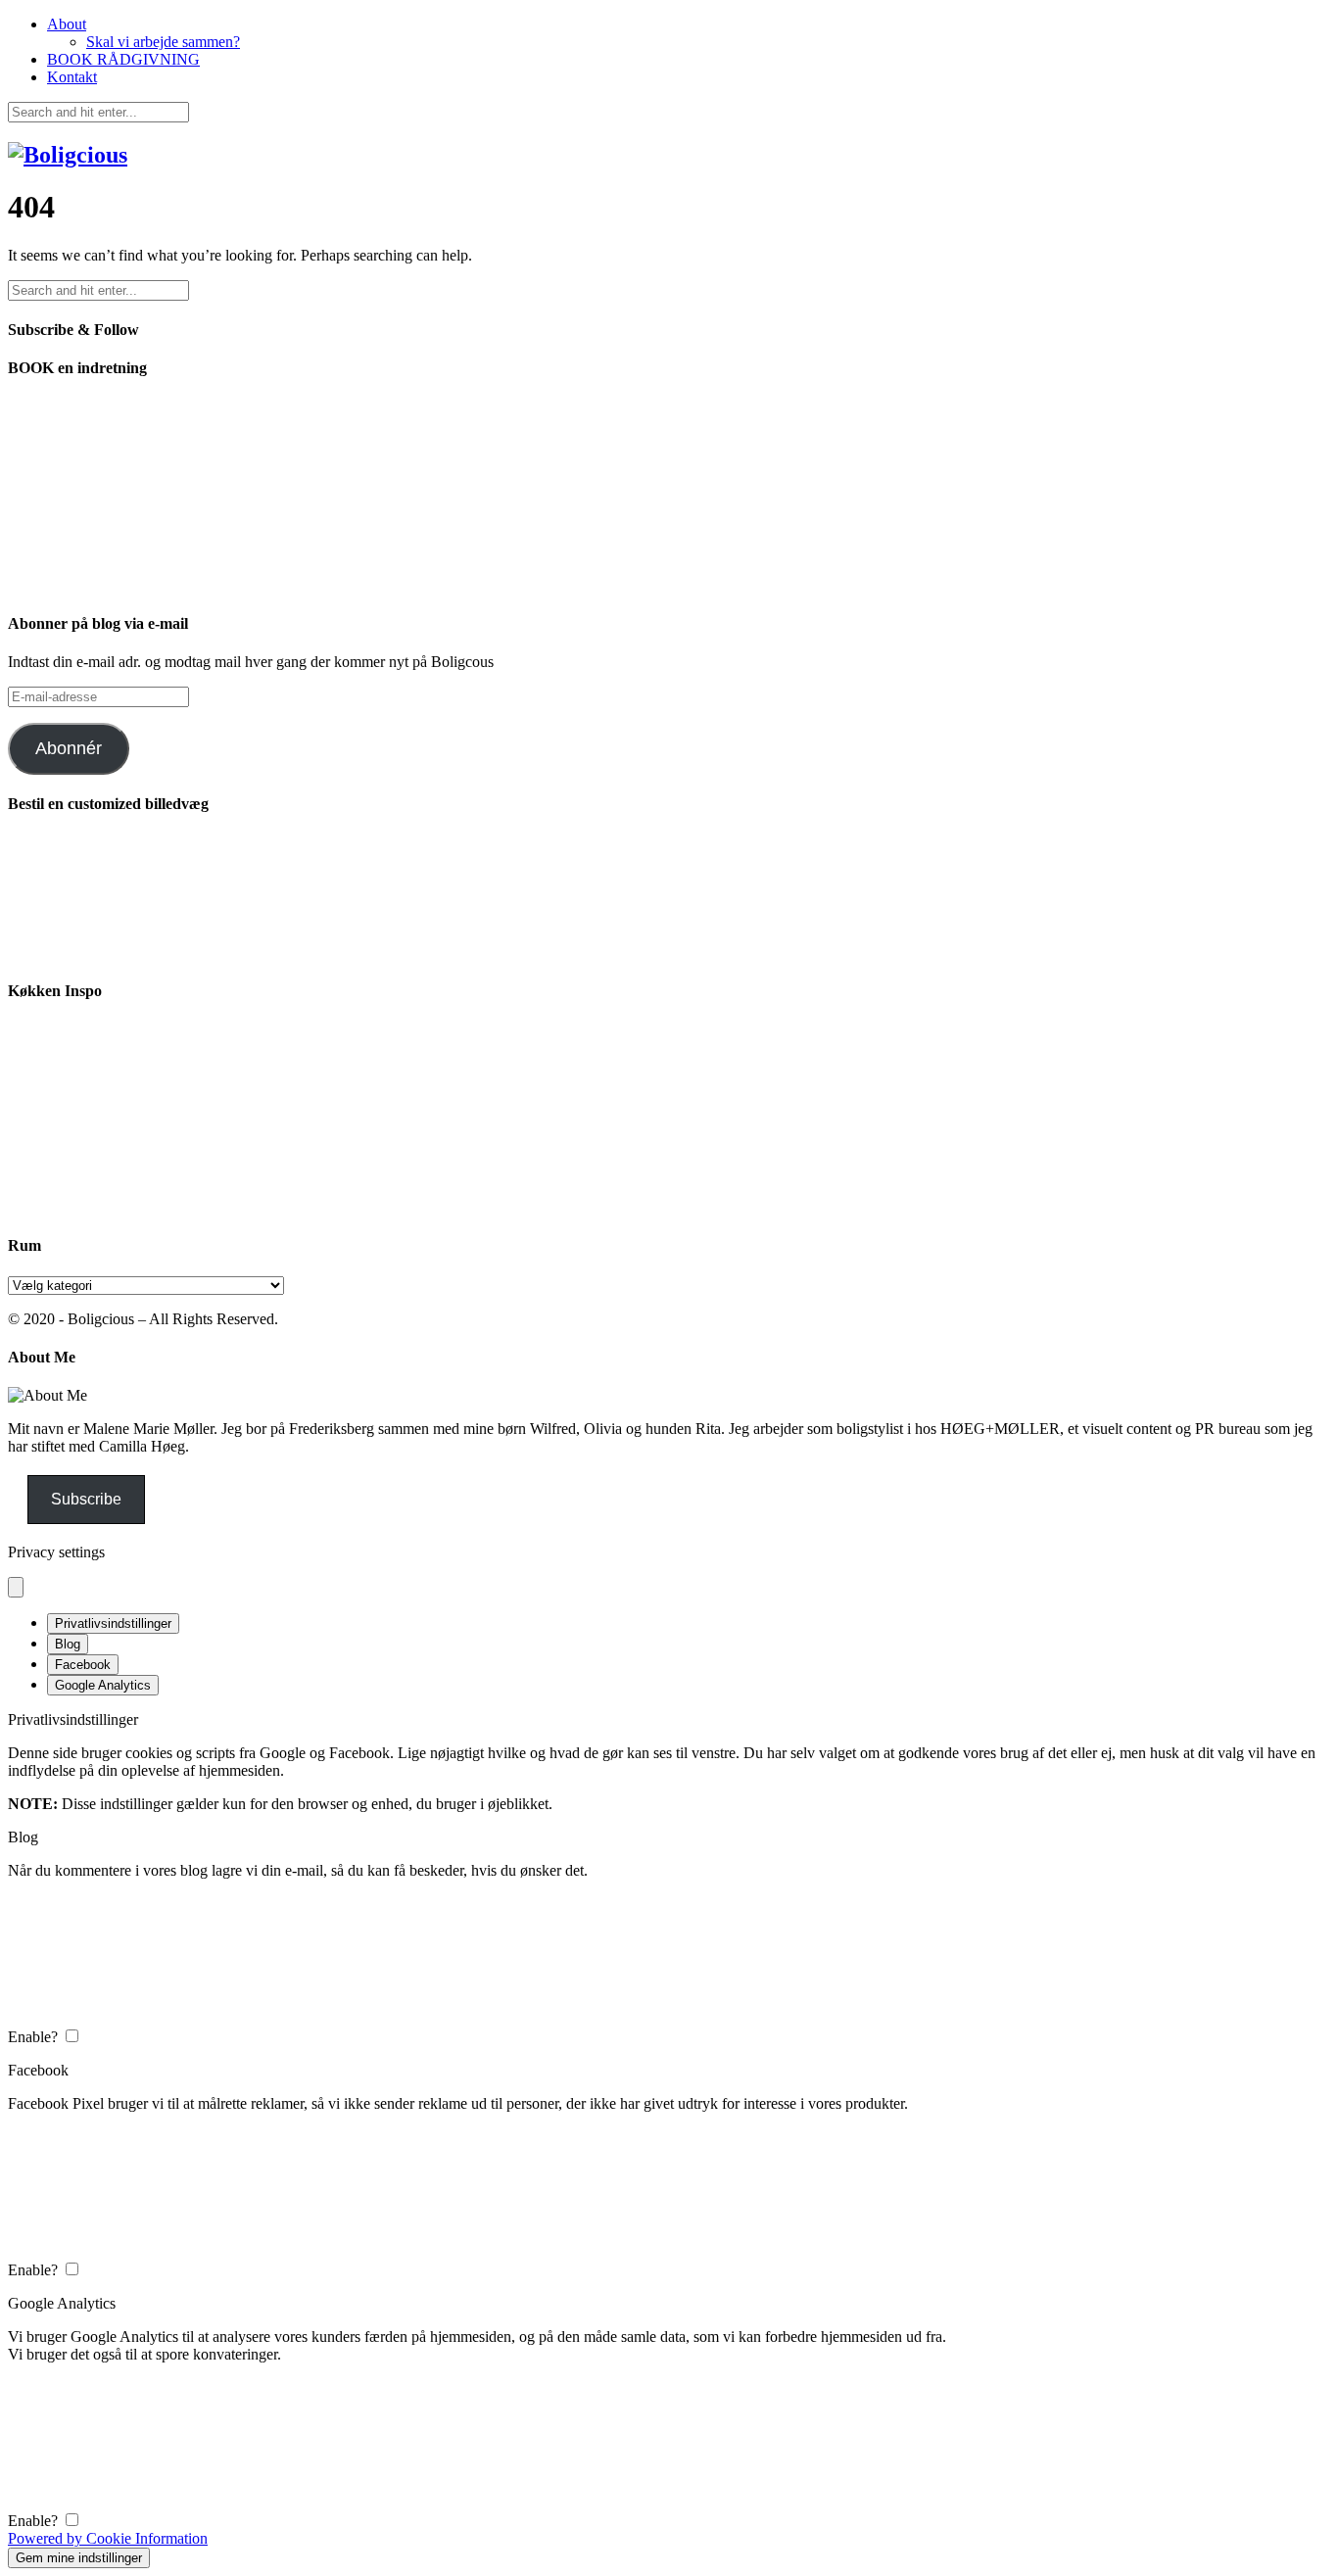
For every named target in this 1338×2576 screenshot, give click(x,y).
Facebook (83, 1665)
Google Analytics (103, 1685)
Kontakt (72, 77)
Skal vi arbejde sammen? (163, 42)
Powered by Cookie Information (108, 2538)
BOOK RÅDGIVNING (123, 59)
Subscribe (86, 1499)
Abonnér (69, 748)
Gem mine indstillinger (79, 2558)
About (67, 24)
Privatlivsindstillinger (113, 1623)
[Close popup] (16, 1587)
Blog (68, 1644)
